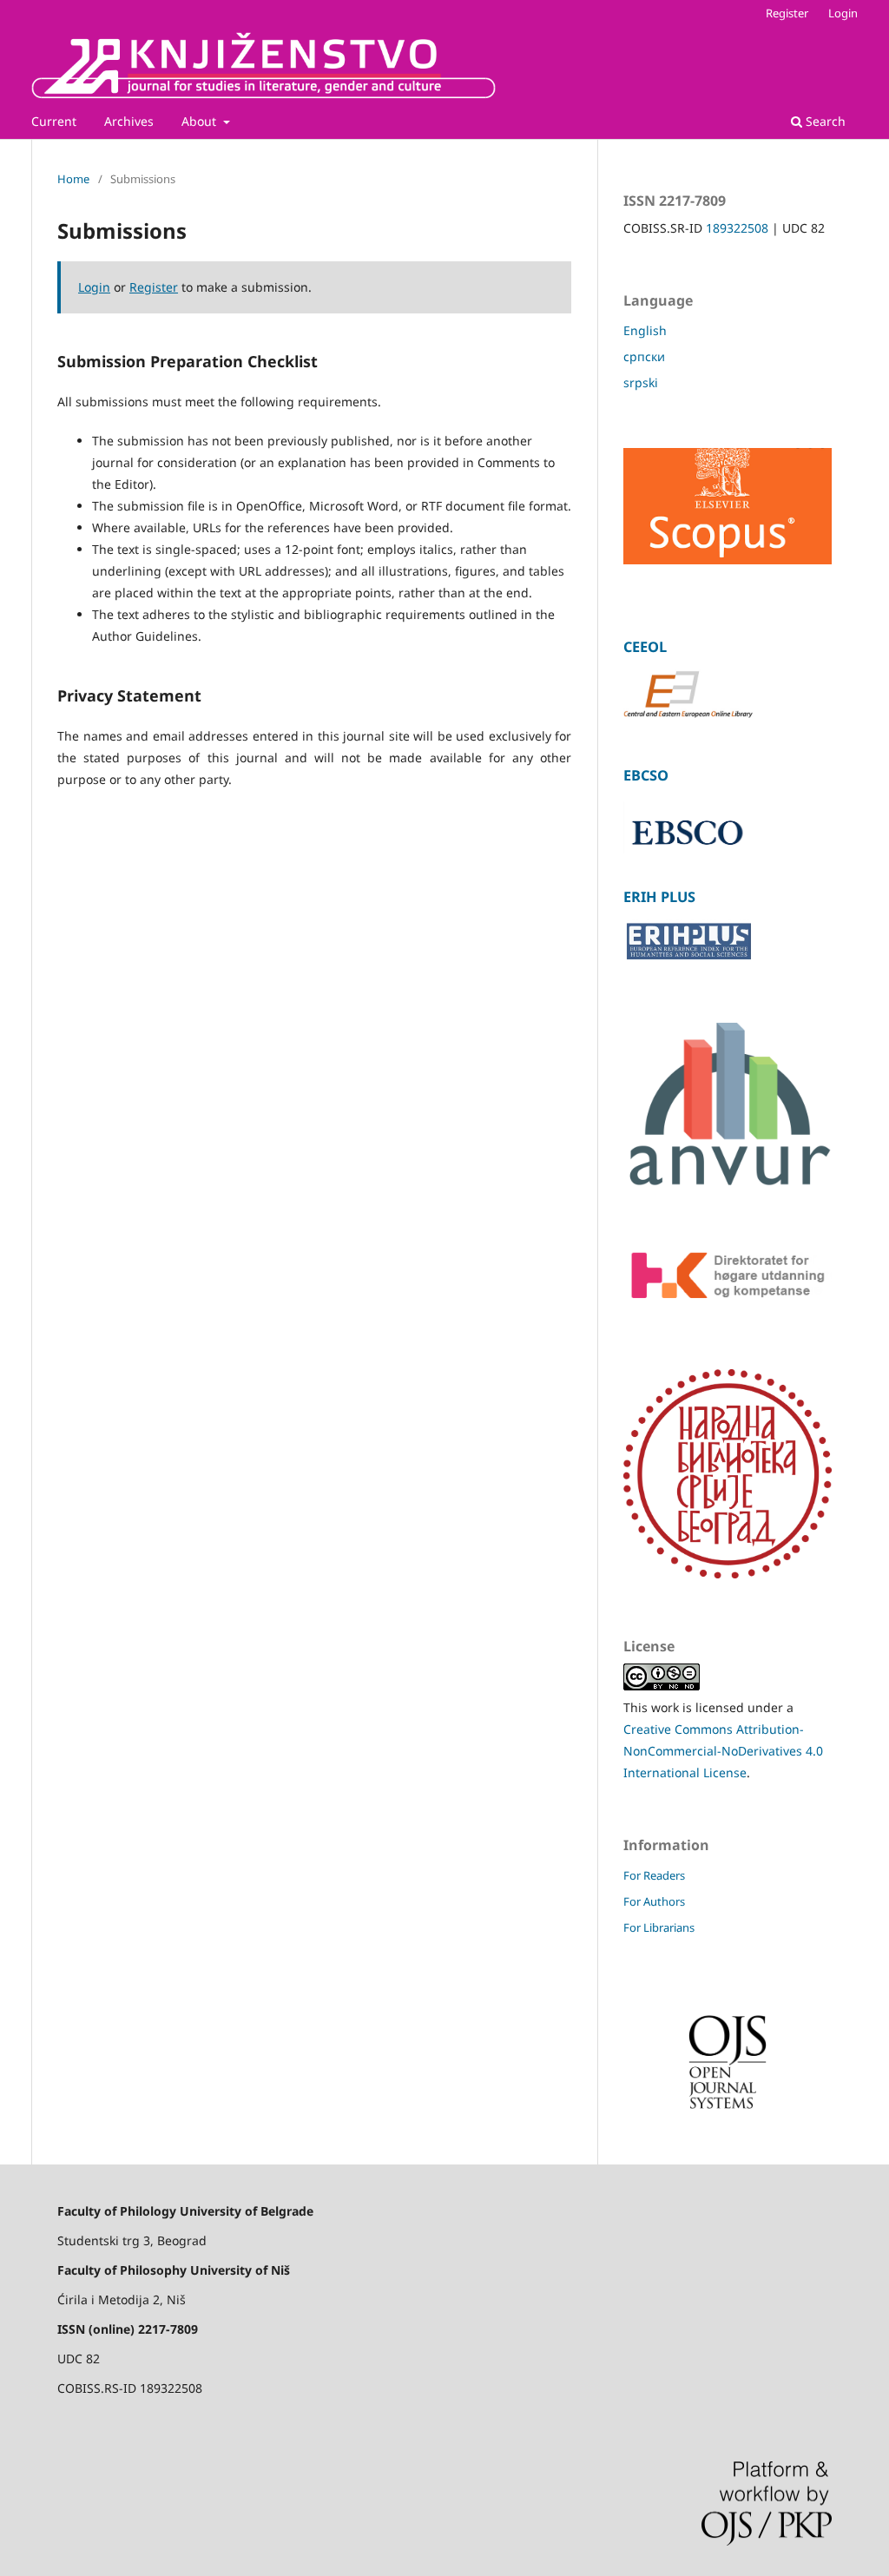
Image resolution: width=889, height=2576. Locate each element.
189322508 (737, 228)
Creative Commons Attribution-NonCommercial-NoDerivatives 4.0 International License (723, 1751)
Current (54, 121)
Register (787, 13)
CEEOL (645, 647)
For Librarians (659, 1927)
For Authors (654, 1901)
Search (824, 121)
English (645, 330)
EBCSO (646, 775)
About (201, 121)
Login (843, 13)
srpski (641, 382)
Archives (129, 121)
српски (644, 356)
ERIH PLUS (659, 897)
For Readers (654, 1875)
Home (73, 179)
